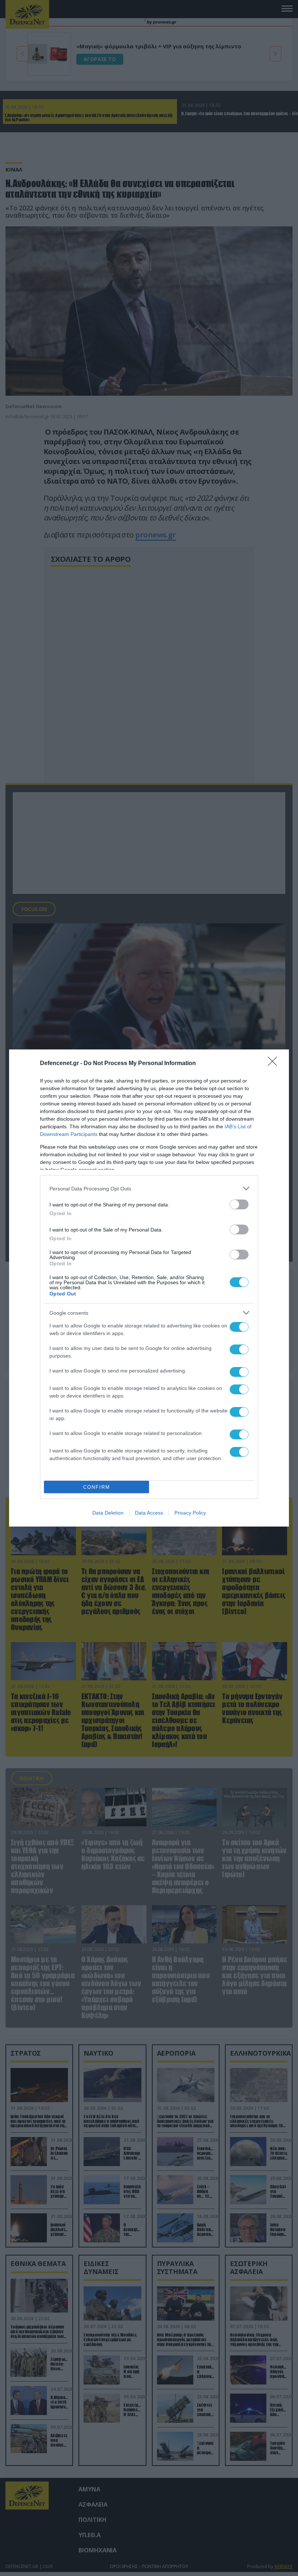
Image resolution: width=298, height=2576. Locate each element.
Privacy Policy (190, 1513)
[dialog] (149, 1288)
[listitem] (149, 1188)
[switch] (239, 1204)
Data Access (149, 1513)
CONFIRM (97, 1487)
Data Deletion (108, 1513)
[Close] (275, 1064)
